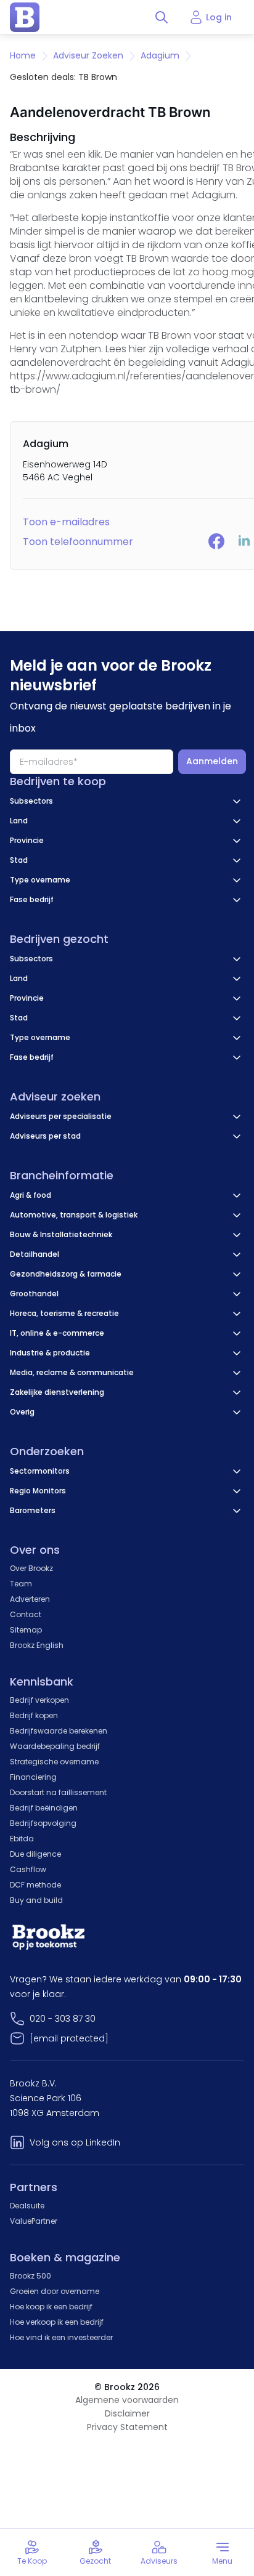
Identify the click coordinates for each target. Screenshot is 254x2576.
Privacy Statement (127, 2427)
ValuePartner (34, 2221)
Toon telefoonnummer (78, 542)
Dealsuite (27, 2206)
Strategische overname (54, 1762)
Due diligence (35, 1854)
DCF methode (35, 1885)
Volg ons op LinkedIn (75, 2142)
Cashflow (28, 1869)
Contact (26, 1614)
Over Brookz (31, 1568)
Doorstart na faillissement (58, 1792)
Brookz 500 (31, 2276)
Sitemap (26, 1630)
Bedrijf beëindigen (44, 1808)
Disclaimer (127, 2413)
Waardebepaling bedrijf (55, 1746)
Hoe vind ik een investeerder (61, 2337)
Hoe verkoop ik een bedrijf (57, 2322)
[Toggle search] (162, 17)
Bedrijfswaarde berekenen (59, 1731)
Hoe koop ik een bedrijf (51, 2307)
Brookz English (37, 1645)
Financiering (33, 1777)
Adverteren (30, 1599)
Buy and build (36, 1900)
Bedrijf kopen (34, 1715)
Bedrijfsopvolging (43, 1823)
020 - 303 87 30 (63, 2019)
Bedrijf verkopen (39, 1700)
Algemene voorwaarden (127, 2400)
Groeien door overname (55, 2291)
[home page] (25, 17)
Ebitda (22, 1839)
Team (21, 1584)
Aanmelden (212, 761)
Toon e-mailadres (66, 522)
